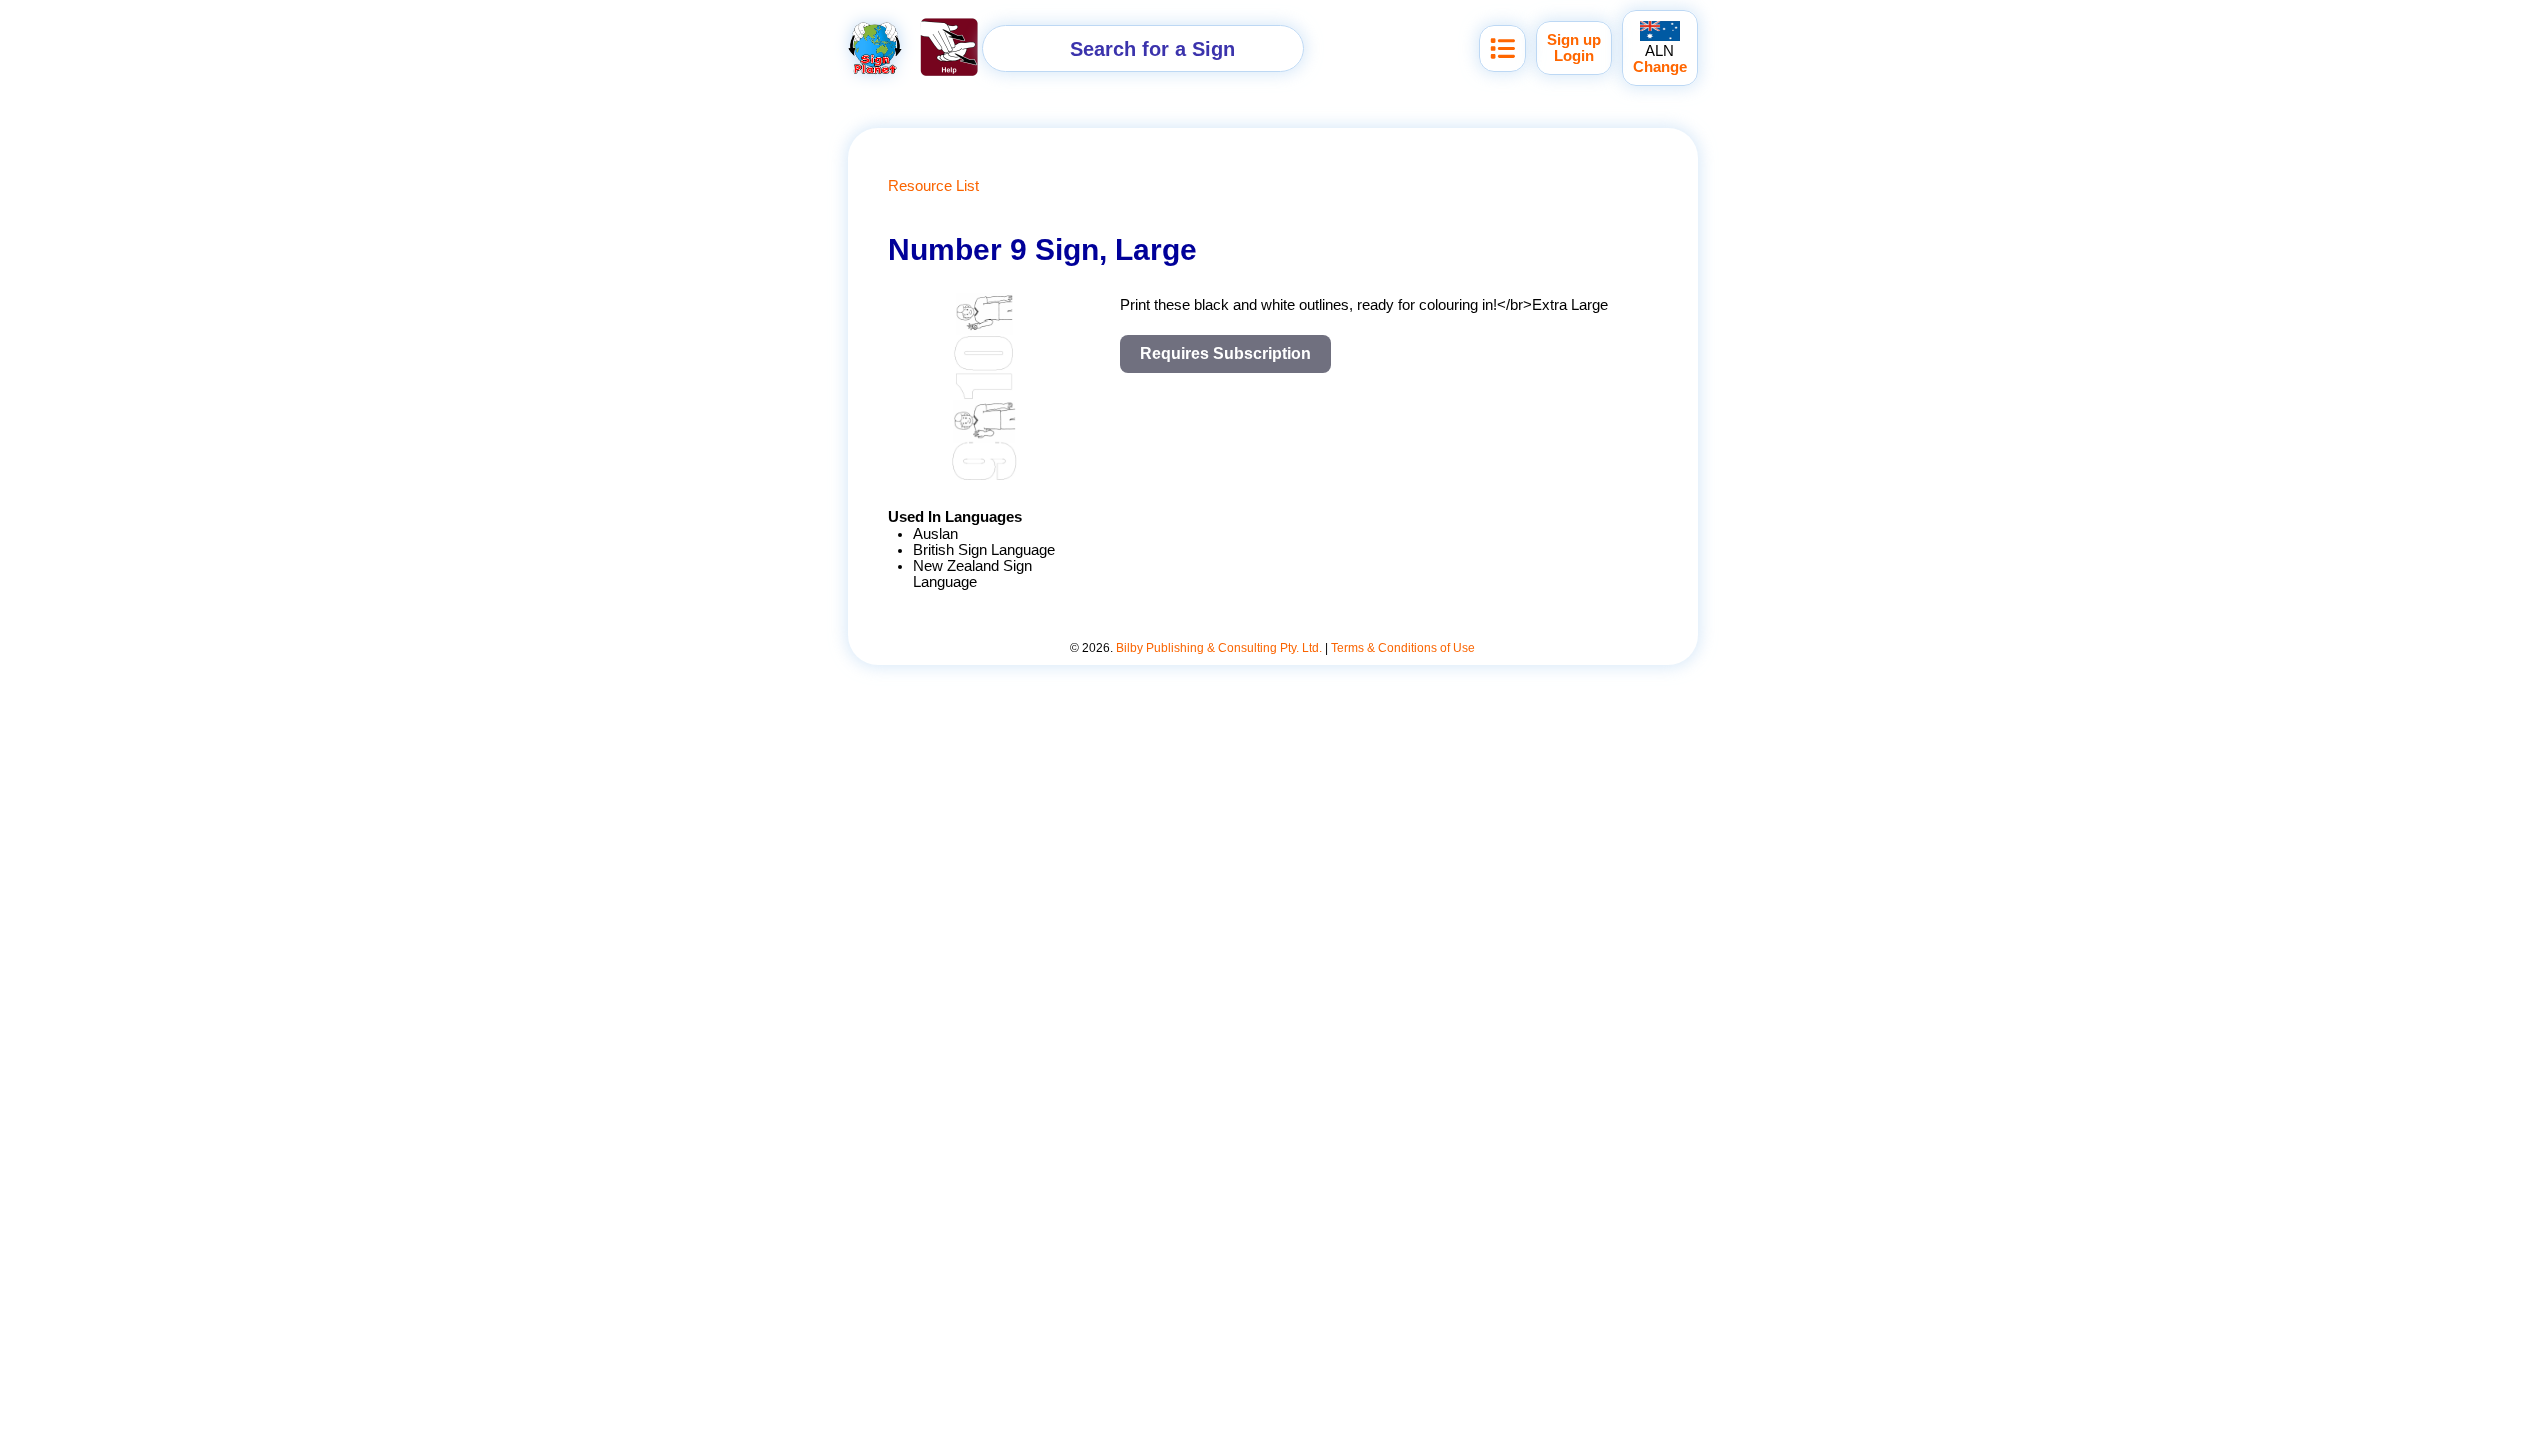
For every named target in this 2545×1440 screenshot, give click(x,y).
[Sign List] (1502, 48)
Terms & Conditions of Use (1403, 648)
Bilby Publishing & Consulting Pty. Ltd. (1219, 648)
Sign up (1574, 40)
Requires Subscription (1225, 353)
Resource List (933, 186)
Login (1574, 56)
